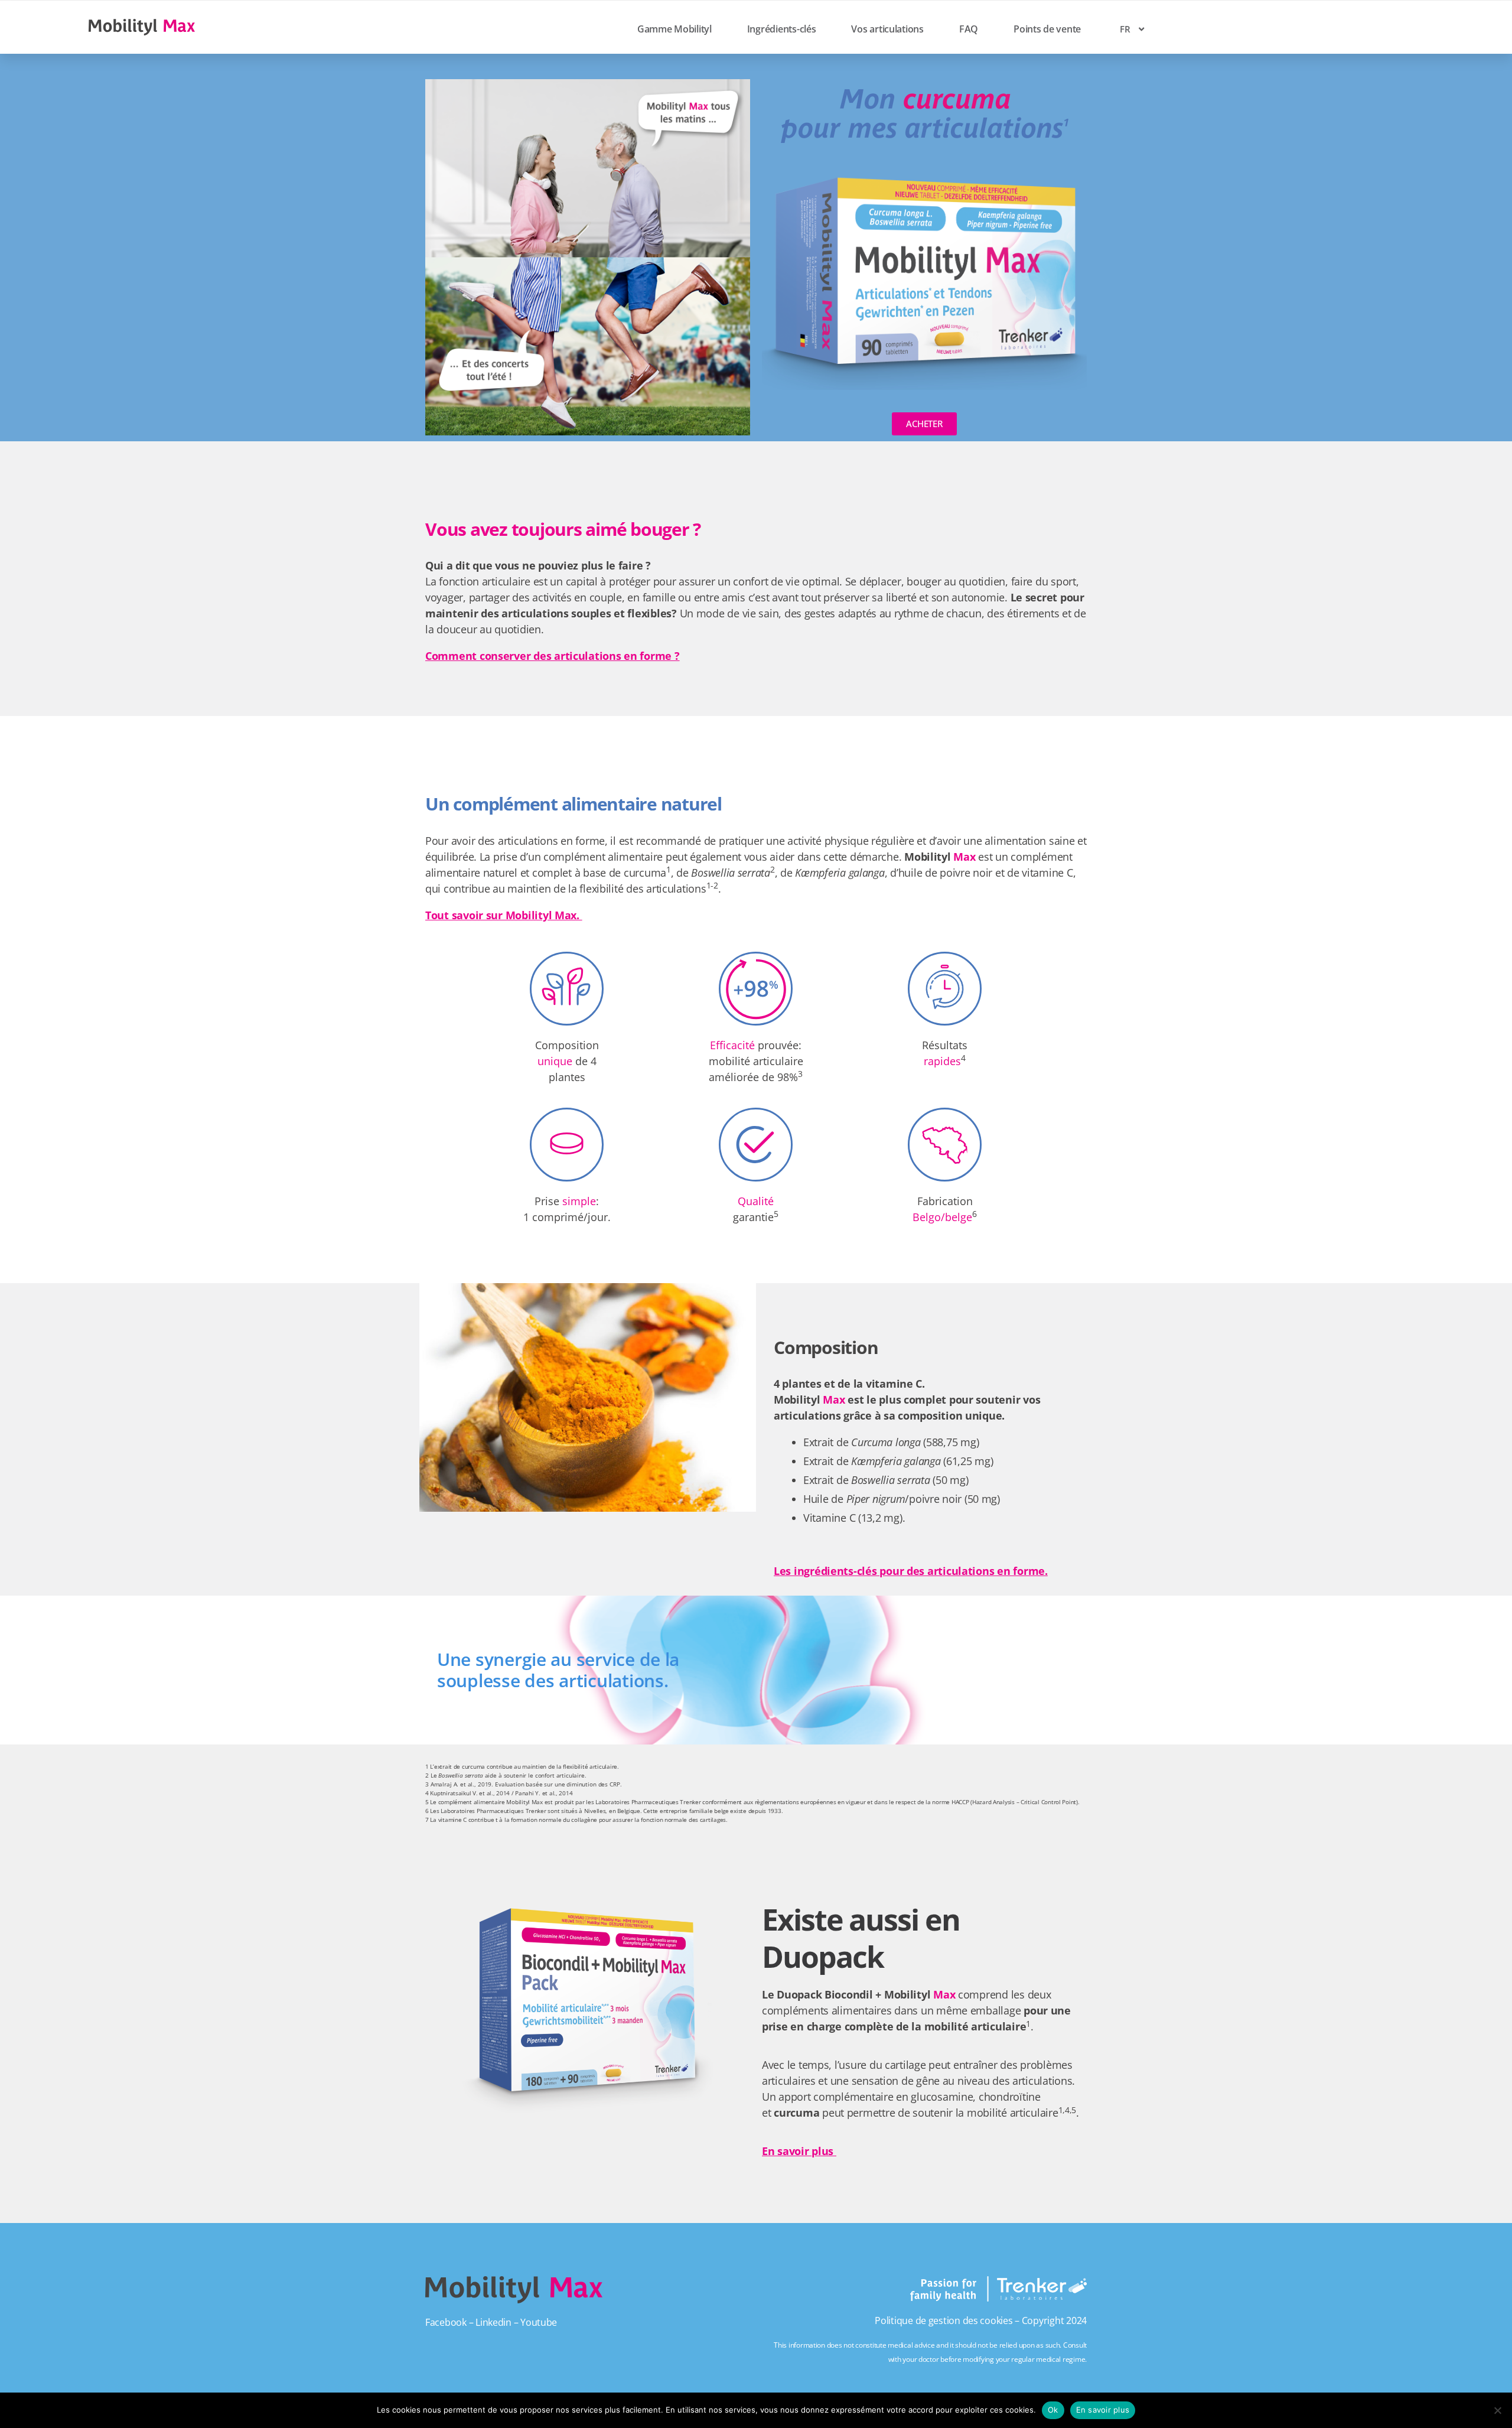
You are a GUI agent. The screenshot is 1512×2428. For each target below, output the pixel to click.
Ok (1053, 2410)
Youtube (539, 2322)
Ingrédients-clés (782, 29)
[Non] (1497, 2410)
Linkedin (493, 2322)
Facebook (446, 2322)
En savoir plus (799, 2151)
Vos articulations (887, 29)
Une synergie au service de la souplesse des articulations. (558, 1670)
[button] (756, 1670)
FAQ (969, 29)
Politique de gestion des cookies (944, 2320)
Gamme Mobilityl (674, 29)
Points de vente (1047, 29)
